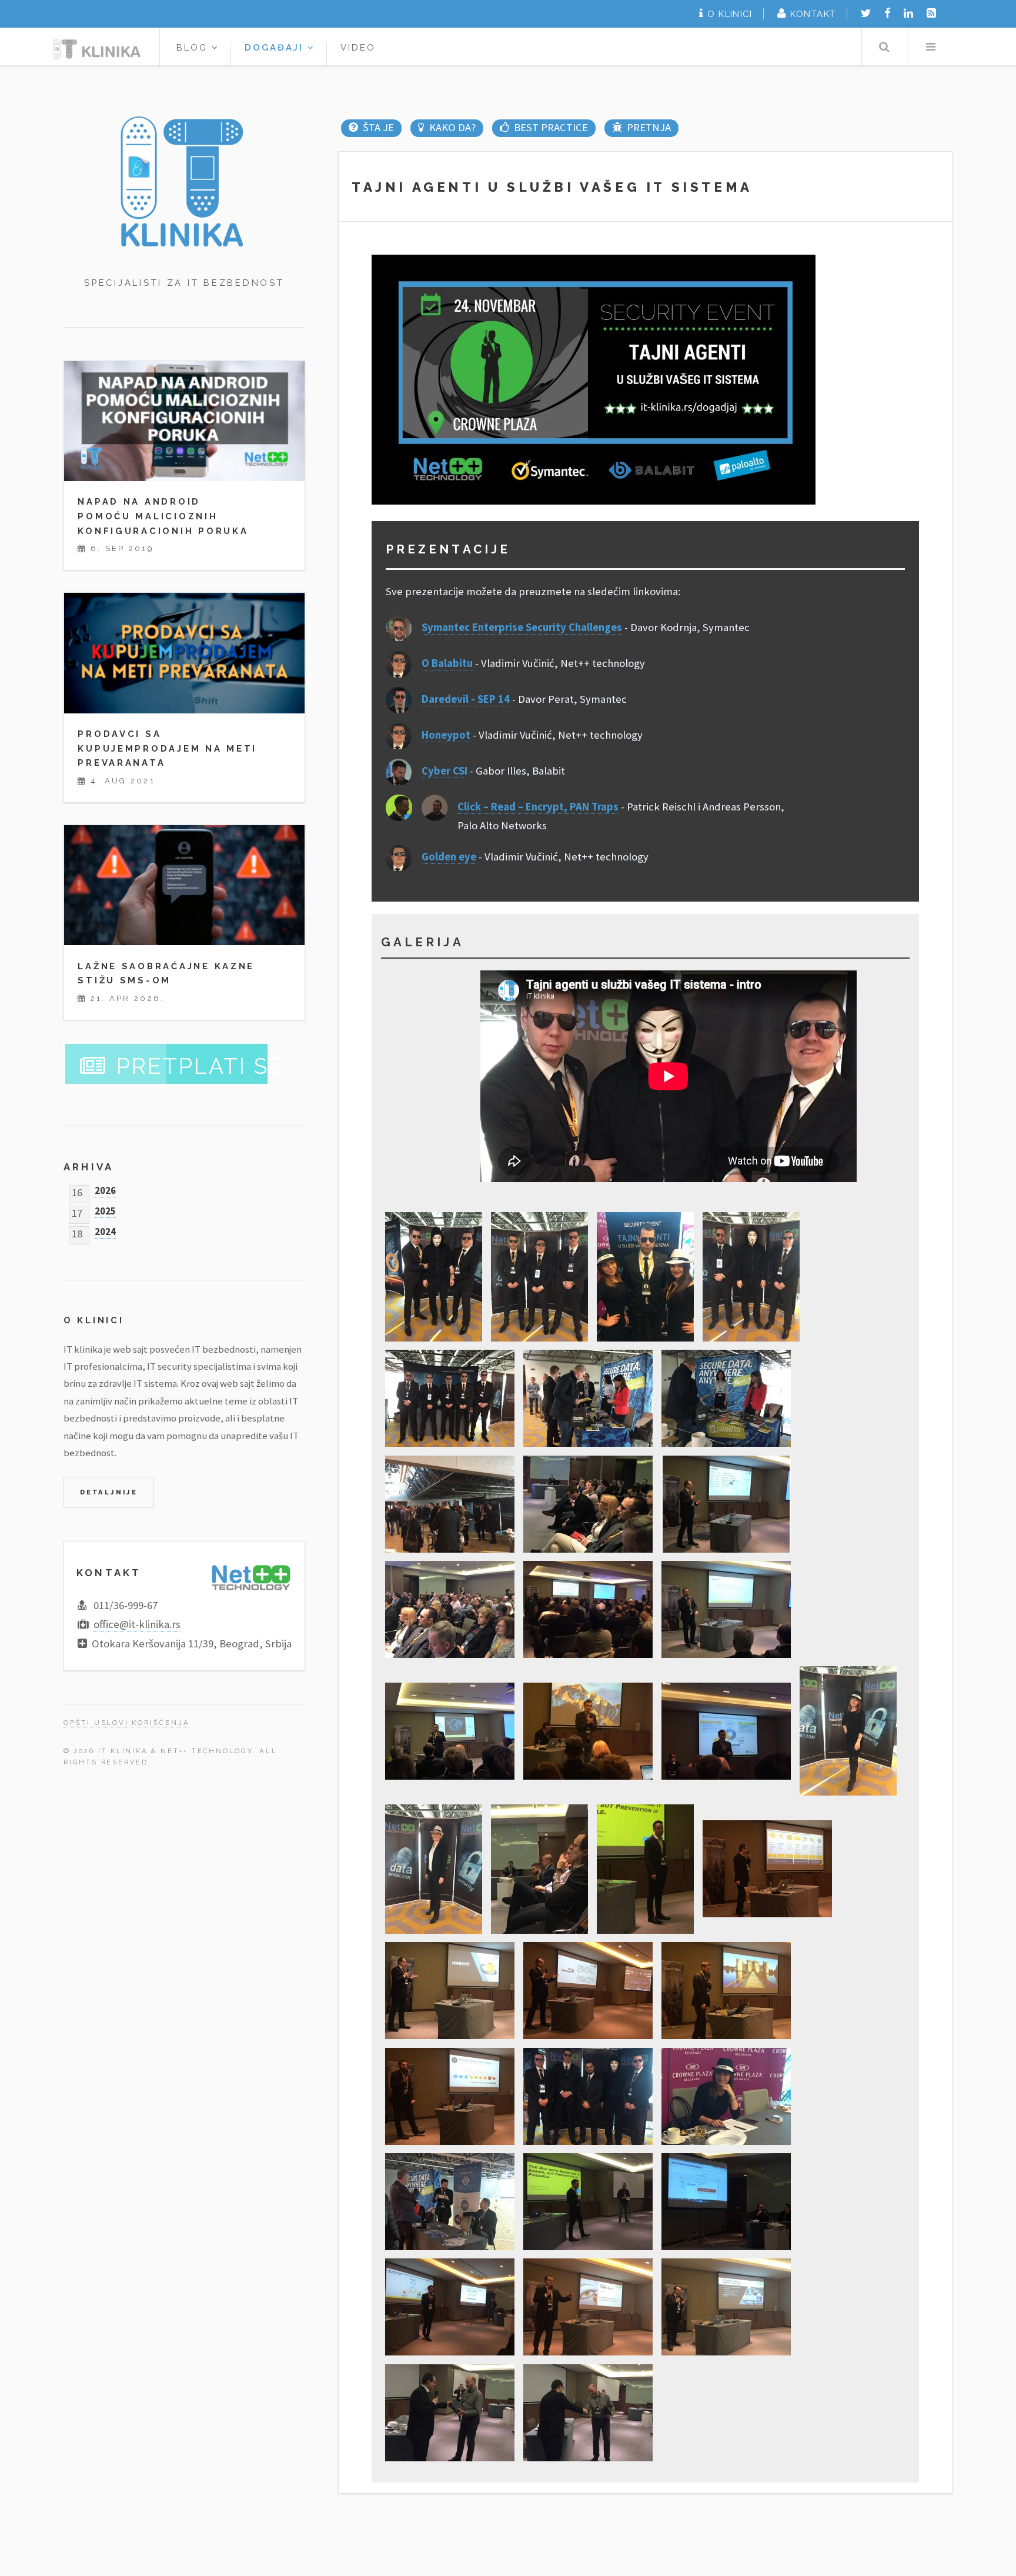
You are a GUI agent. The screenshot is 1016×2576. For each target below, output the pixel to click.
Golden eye (449, 857)
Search (884, 47)
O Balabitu (447, 663)
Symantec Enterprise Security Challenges (522, 627)
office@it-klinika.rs (137, 1624)
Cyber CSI (444, 771)
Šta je (378, 127)
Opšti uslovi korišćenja (126, 1723)
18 (77, 1231)
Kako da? (452, 127)
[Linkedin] (908, 13)
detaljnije (109, 1492)
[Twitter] (866, 13)
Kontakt (813, 14)
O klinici (730, 14)
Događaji (276, 47)
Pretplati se (200, 1066)
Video (358, 47)
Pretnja (649, 127)
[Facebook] (888, 13)
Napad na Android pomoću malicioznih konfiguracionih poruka (163, 516)
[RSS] (931, 13)
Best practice (551, 127)
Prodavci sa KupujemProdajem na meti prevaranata (167, 748)
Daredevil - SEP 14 (466, 699)
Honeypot (446, 735)
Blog (194, 47)
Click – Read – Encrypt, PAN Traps (538, 807)
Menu (930, 47)
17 (77, 1211)
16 (77, 1190)
